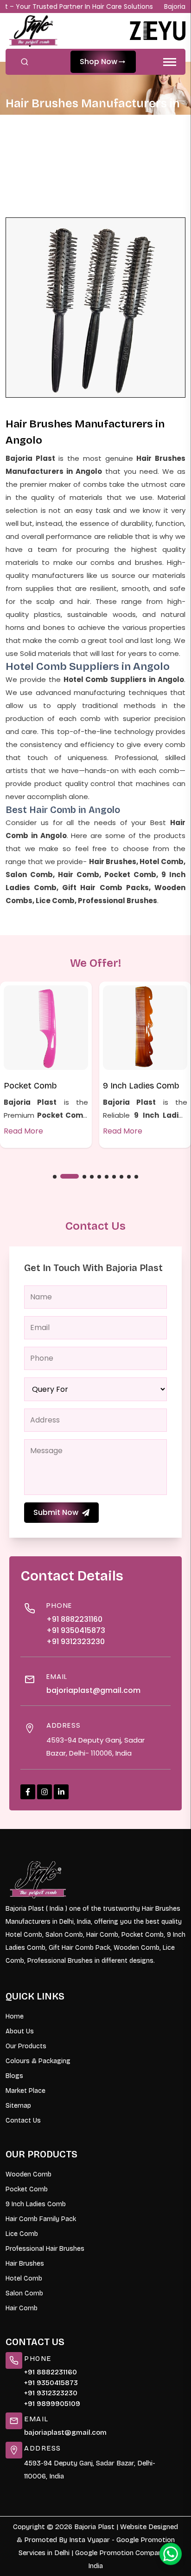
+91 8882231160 (74, 1619)
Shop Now (99, 62)
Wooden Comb (29, 2174)
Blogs (14, 2076)
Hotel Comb (24, 2278)
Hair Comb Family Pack (41, 2219)
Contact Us (23, 2120)
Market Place (25, 2091)
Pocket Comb (30, 1086)
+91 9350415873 (76, 1630)
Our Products (26, 2046)
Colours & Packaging (38, 2061)
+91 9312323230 (76, 1642)
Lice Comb (22, 2234)
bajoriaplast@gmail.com (93, 1690)
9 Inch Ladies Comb (141, 1086)
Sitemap (18, 2106)
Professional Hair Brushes (45, 2249)
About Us (20, 2031)
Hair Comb (22, 2308)
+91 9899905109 (52, 2404)
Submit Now (56, 1512)
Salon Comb (24, 2293)
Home (26, 145)
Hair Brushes (25, 2264)
